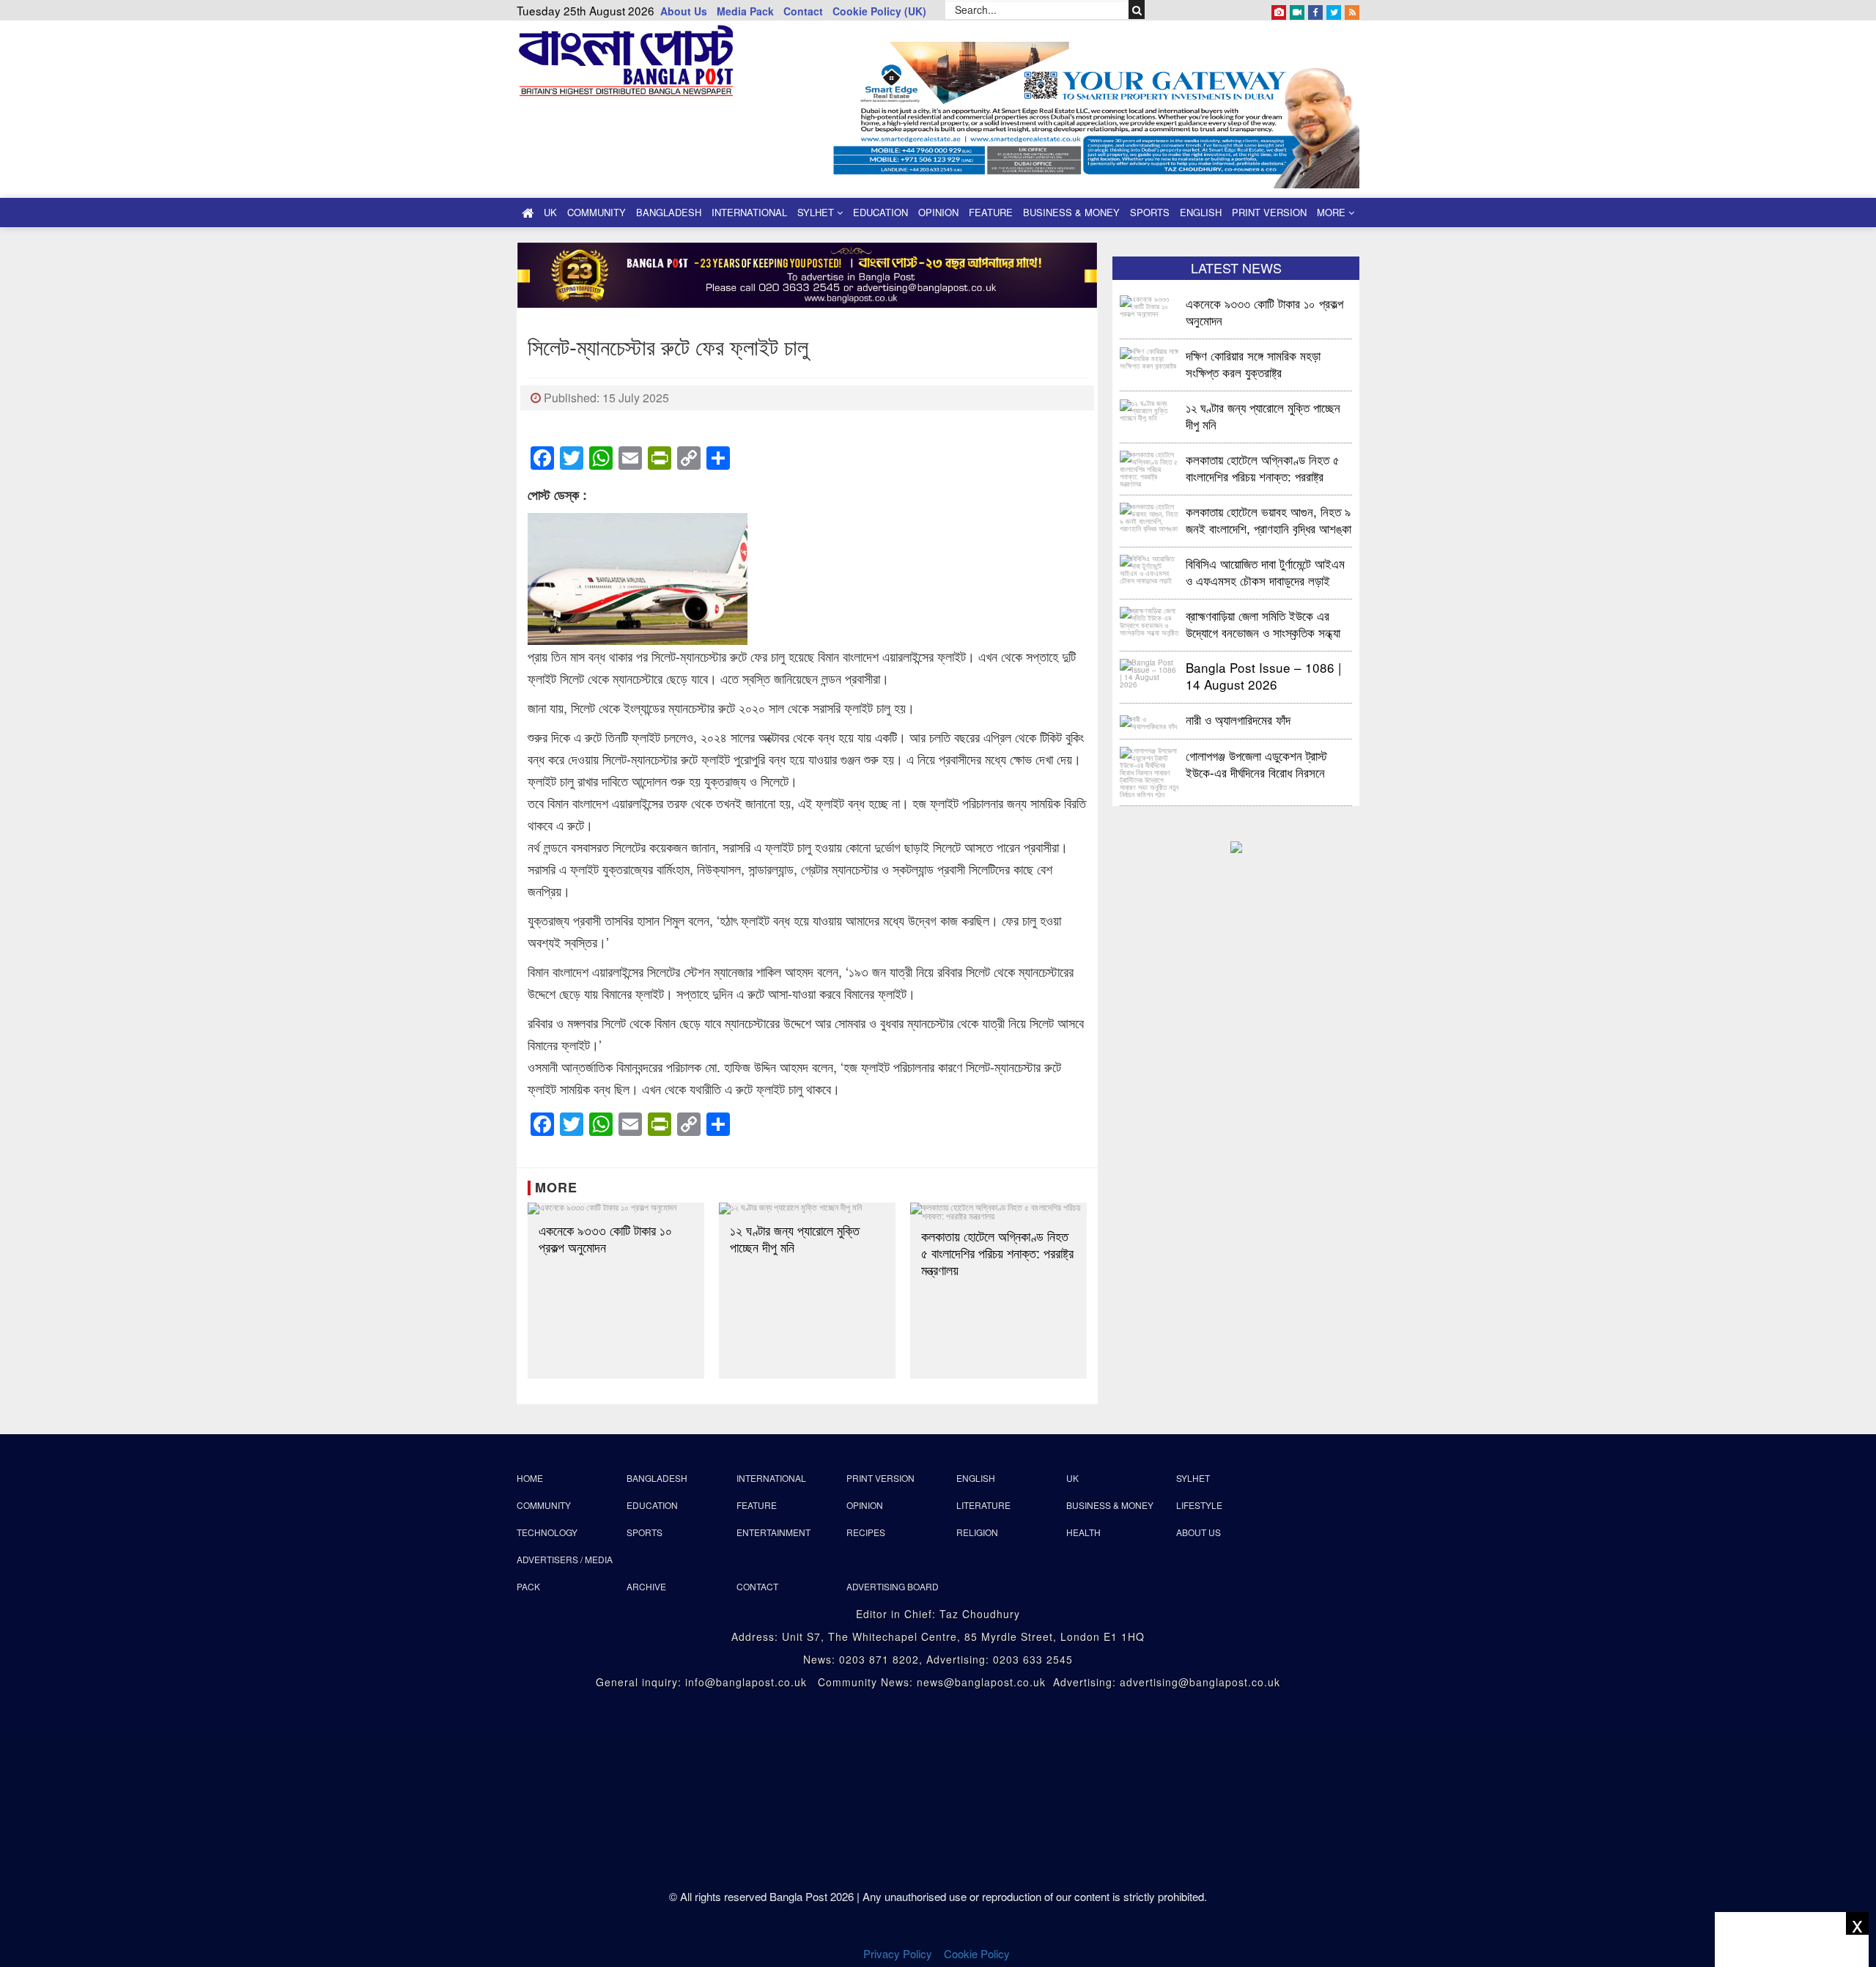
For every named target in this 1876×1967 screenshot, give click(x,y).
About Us (684, 11)
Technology (547, 1532)
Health (1083, 1532)
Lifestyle (1199, 1505)
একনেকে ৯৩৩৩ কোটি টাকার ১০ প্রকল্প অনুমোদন (605, 1239)
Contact (803, 11)
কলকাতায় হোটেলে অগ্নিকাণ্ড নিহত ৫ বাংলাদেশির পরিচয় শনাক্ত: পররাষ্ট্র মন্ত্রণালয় (997, 1253)
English (1201, 212)
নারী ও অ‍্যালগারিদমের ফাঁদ (1238, 719)
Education (880, 212)
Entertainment (773, 1532)
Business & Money (1071, 212)
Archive (646, 1586)
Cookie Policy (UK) (879, 11)
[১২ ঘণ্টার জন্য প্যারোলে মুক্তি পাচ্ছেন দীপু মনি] (807, 1208)
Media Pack (745, 11)
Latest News (1236, 267)
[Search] (1137, 10)
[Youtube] (1297, 10)
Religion (977, 1532)
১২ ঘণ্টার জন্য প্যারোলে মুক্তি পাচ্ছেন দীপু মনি (795, 1239)
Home (530, 1478)
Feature (991, 212)
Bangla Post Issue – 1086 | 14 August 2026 (1263, 675)
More (1333, 212)
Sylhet (817, 212)
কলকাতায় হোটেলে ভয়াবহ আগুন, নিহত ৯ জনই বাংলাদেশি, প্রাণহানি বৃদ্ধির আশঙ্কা (1268, 519)
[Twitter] (1334, 10)
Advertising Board (893, 1586)
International (749, 212)
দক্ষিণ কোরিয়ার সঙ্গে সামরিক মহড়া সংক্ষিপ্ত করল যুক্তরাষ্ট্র (1253, 363)
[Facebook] (1315, 10)
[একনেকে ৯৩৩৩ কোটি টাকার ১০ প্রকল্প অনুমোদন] (616, 1208)
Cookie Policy (978, 1953)
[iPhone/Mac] (1279, 10)
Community (597, 212)
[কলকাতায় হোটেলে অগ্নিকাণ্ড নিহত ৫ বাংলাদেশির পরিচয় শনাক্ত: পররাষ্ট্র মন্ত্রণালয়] (998, 1211)
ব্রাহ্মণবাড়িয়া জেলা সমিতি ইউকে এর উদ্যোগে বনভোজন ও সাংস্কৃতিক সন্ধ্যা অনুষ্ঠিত (1263, 623)
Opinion (938, 212)
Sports (1150, 212)
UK (550, 212)
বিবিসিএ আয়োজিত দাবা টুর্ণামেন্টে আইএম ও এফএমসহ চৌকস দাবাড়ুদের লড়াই (1265, 571)
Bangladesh (669, 212)
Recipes (866, 1532)
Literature (983, 1505)
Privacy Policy (898, 1953)
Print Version (1269, 212)
